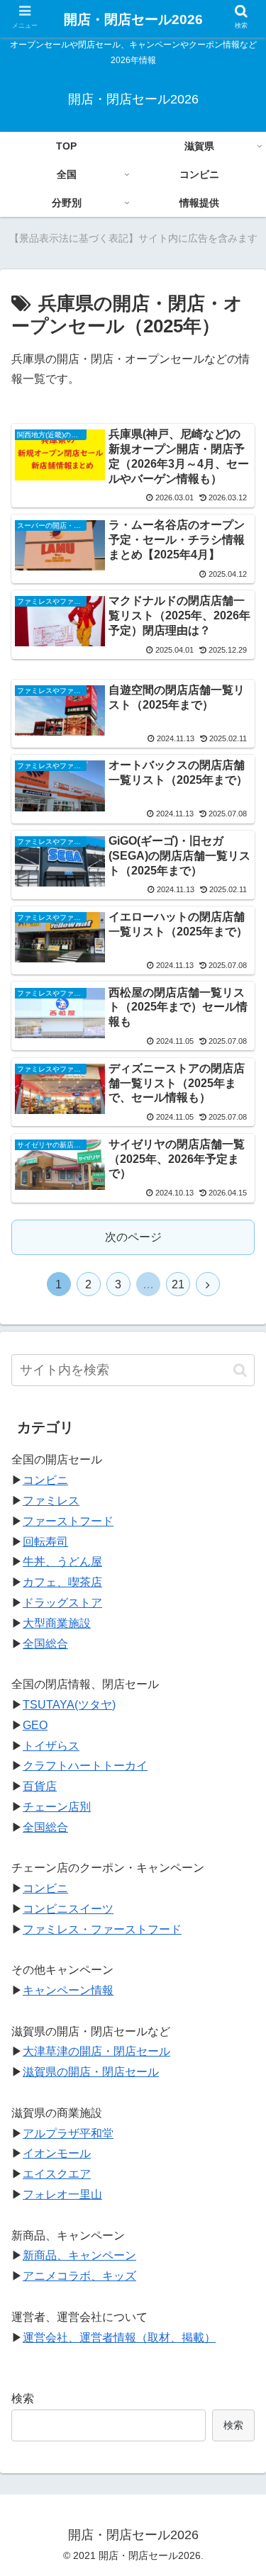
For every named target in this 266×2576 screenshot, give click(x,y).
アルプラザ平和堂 (68, 2133)
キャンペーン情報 (68, 1990)
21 (178, 1284)
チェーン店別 (57, 1807)
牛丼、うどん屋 (62, 1562)
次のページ (133, 1237)
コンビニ (45, 1480)
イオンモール (57, 2153)
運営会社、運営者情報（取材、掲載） (119, 2338)
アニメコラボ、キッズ (79, 2276)
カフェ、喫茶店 (62, 1582)
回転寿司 (45, 1542)
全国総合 (45, 1644)
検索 (23, 2398)
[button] (240, 1370)
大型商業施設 (57, 1623)
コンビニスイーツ (68, 1909)
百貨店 (40, 1786)
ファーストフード (68, 1521)
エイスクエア (57, 2174)
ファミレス (51, 1501)
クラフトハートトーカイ (85, 1766)
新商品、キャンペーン (79, 2255)
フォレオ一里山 (62, 2194)
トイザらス (51, 1746)
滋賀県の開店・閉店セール (91, 2072)
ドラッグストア (62, 1603)
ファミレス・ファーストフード (102, 1929)
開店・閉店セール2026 (133, 19)
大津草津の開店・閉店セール (96, 2051)
